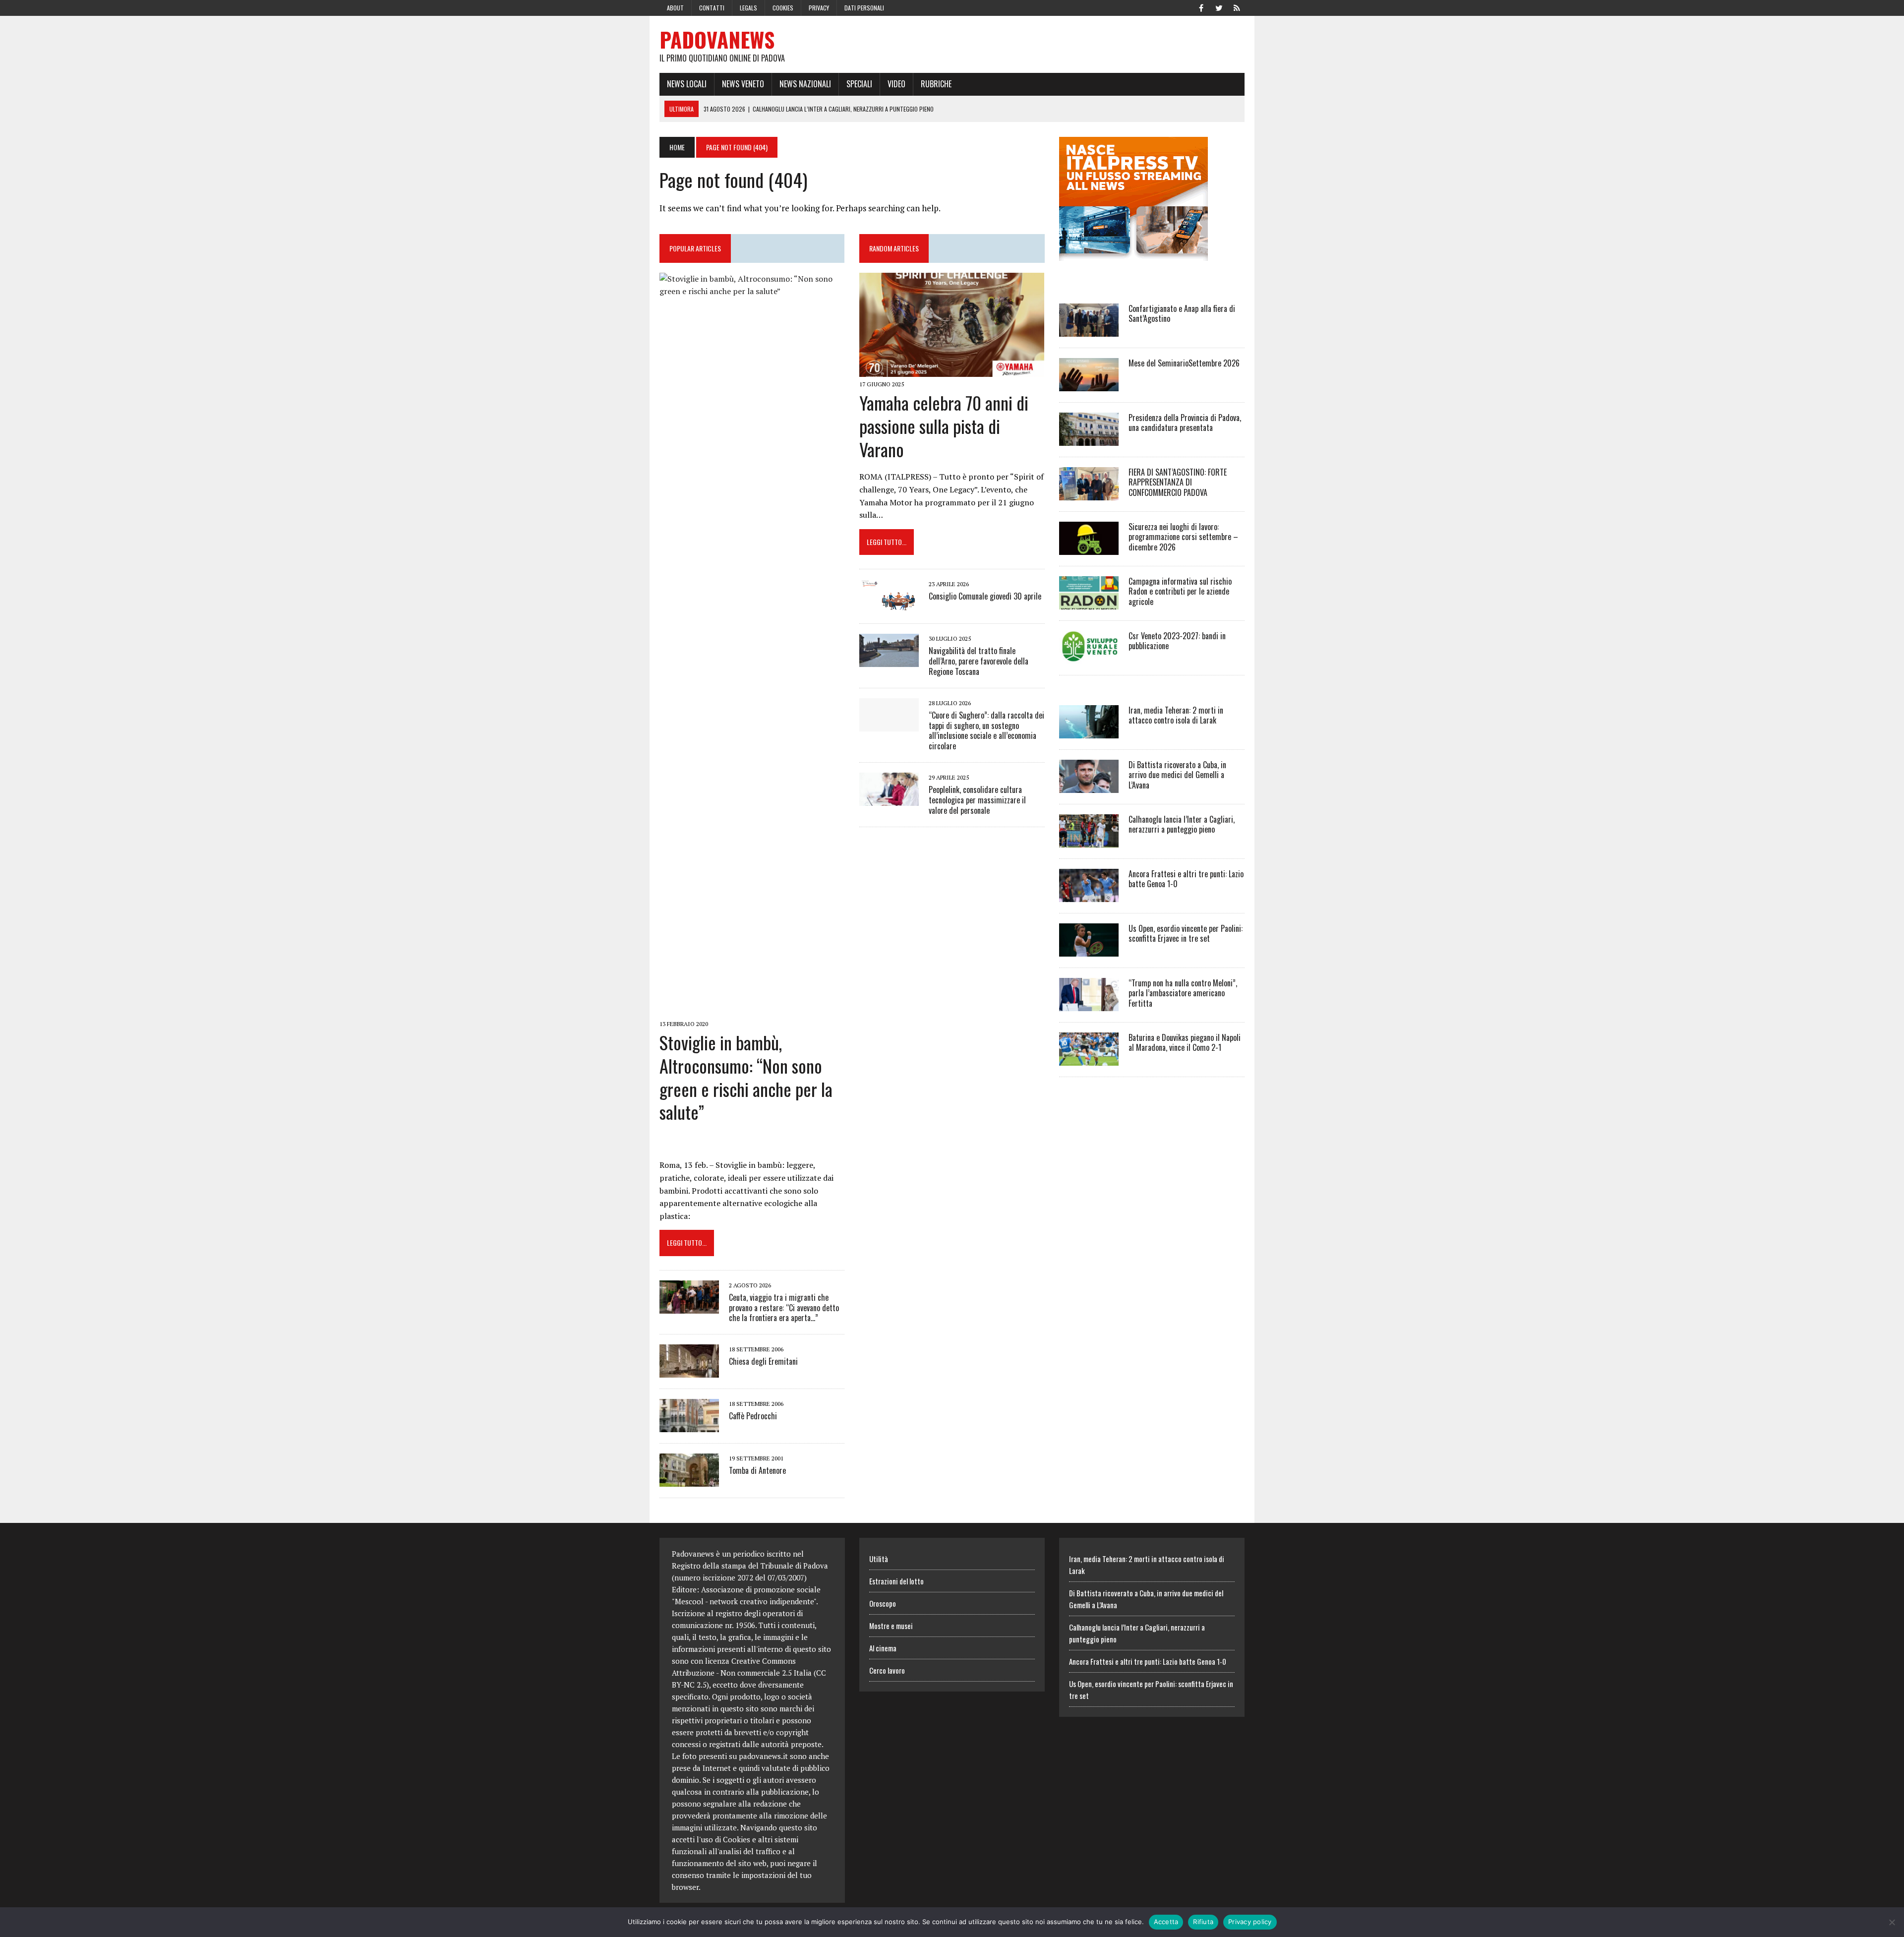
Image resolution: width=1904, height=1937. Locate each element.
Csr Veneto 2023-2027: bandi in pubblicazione (1177, 641)
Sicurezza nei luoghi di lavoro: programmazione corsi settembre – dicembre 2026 (1183, 537)
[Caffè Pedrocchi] (689, 1426)
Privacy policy (1250, 1922)
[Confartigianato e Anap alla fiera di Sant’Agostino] (1089, 330)
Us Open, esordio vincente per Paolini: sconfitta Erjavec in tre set (1186, 934)
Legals (748, 8)
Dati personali (864, 8)
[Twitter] (1219, 7)
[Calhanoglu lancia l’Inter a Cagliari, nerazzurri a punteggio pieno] (1089, 841)
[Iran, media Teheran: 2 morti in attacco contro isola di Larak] (1089, 731)
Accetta (1166, 1922)
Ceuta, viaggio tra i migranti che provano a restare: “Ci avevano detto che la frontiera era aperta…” (784, 1308)
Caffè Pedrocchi (753, 1416)
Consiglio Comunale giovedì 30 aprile (985, 596)
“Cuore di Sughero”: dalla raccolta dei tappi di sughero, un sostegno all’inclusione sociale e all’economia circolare (986, 730)
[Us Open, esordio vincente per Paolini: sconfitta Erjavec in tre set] (1089, 950)
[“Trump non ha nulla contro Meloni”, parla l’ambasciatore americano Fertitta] (1089, 1004)
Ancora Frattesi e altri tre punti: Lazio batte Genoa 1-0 (1186, 879)
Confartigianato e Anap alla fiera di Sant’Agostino (1182, 314)
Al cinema (883, 1648)
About (675, 8)
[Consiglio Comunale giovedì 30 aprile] (889, 606)
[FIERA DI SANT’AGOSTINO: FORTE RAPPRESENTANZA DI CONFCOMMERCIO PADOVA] (1089, 493)
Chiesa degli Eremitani (763, 1361)
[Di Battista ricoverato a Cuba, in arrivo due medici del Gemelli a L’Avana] (1089, 786)
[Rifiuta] (1892, 1922)
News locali (687, 84)
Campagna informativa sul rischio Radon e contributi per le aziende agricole (1180, 592)
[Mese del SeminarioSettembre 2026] (1089, 384)
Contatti (712, 8)
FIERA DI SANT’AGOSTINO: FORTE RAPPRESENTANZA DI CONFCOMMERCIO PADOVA (1178, 483)
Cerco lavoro (887, 1670)
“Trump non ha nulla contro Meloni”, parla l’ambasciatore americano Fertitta (1183, 993)
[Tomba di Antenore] (689, 1480)
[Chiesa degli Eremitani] (689, 1371)
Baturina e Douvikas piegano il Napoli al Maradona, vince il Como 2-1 (1185, 1043)
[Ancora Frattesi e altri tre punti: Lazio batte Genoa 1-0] (1089, 895)
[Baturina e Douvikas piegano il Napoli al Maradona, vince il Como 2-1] (1089, 1059)
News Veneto (743, 84)
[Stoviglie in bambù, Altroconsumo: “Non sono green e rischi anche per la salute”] (752, 1010)
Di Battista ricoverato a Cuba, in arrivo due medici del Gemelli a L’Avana (1177, 775)
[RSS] (1237, 7)
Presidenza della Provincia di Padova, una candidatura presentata (1185, 423)
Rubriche (936, 84)
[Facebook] (1201, 7)
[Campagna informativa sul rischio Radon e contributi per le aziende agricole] (1089, 603)
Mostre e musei (891, 1626)
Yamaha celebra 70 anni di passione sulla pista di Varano (944, 426)
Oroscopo (883, 1603)
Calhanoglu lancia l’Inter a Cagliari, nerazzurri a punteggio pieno (1182, 824)
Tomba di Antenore (757, 1470)
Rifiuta (1203, 1922)
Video (896, 84)
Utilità (879, 1559)
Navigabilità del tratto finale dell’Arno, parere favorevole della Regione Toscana (979, 661)
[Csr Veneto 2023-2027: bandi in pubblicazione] (1089, 657)
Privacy (819, 8)
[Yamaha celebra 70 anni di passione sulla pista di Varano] (952, 370)
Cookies (783, 8)
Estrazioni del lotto (896, 1581)
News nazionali (805, 84)
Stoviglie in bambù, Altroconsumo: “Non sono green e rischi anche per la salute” (746, 1077)
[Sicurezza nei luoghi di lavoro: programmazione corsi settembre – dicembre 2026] (1089, 548)
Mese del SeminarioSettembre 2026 (1184, 363)
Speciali (859, 84)
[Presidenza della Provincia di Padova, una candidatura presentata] (1089, 439)
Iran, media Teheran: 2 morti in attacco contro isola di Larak (1176, 715)
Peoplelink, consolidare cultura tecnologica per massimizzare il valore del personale (977, 800)
